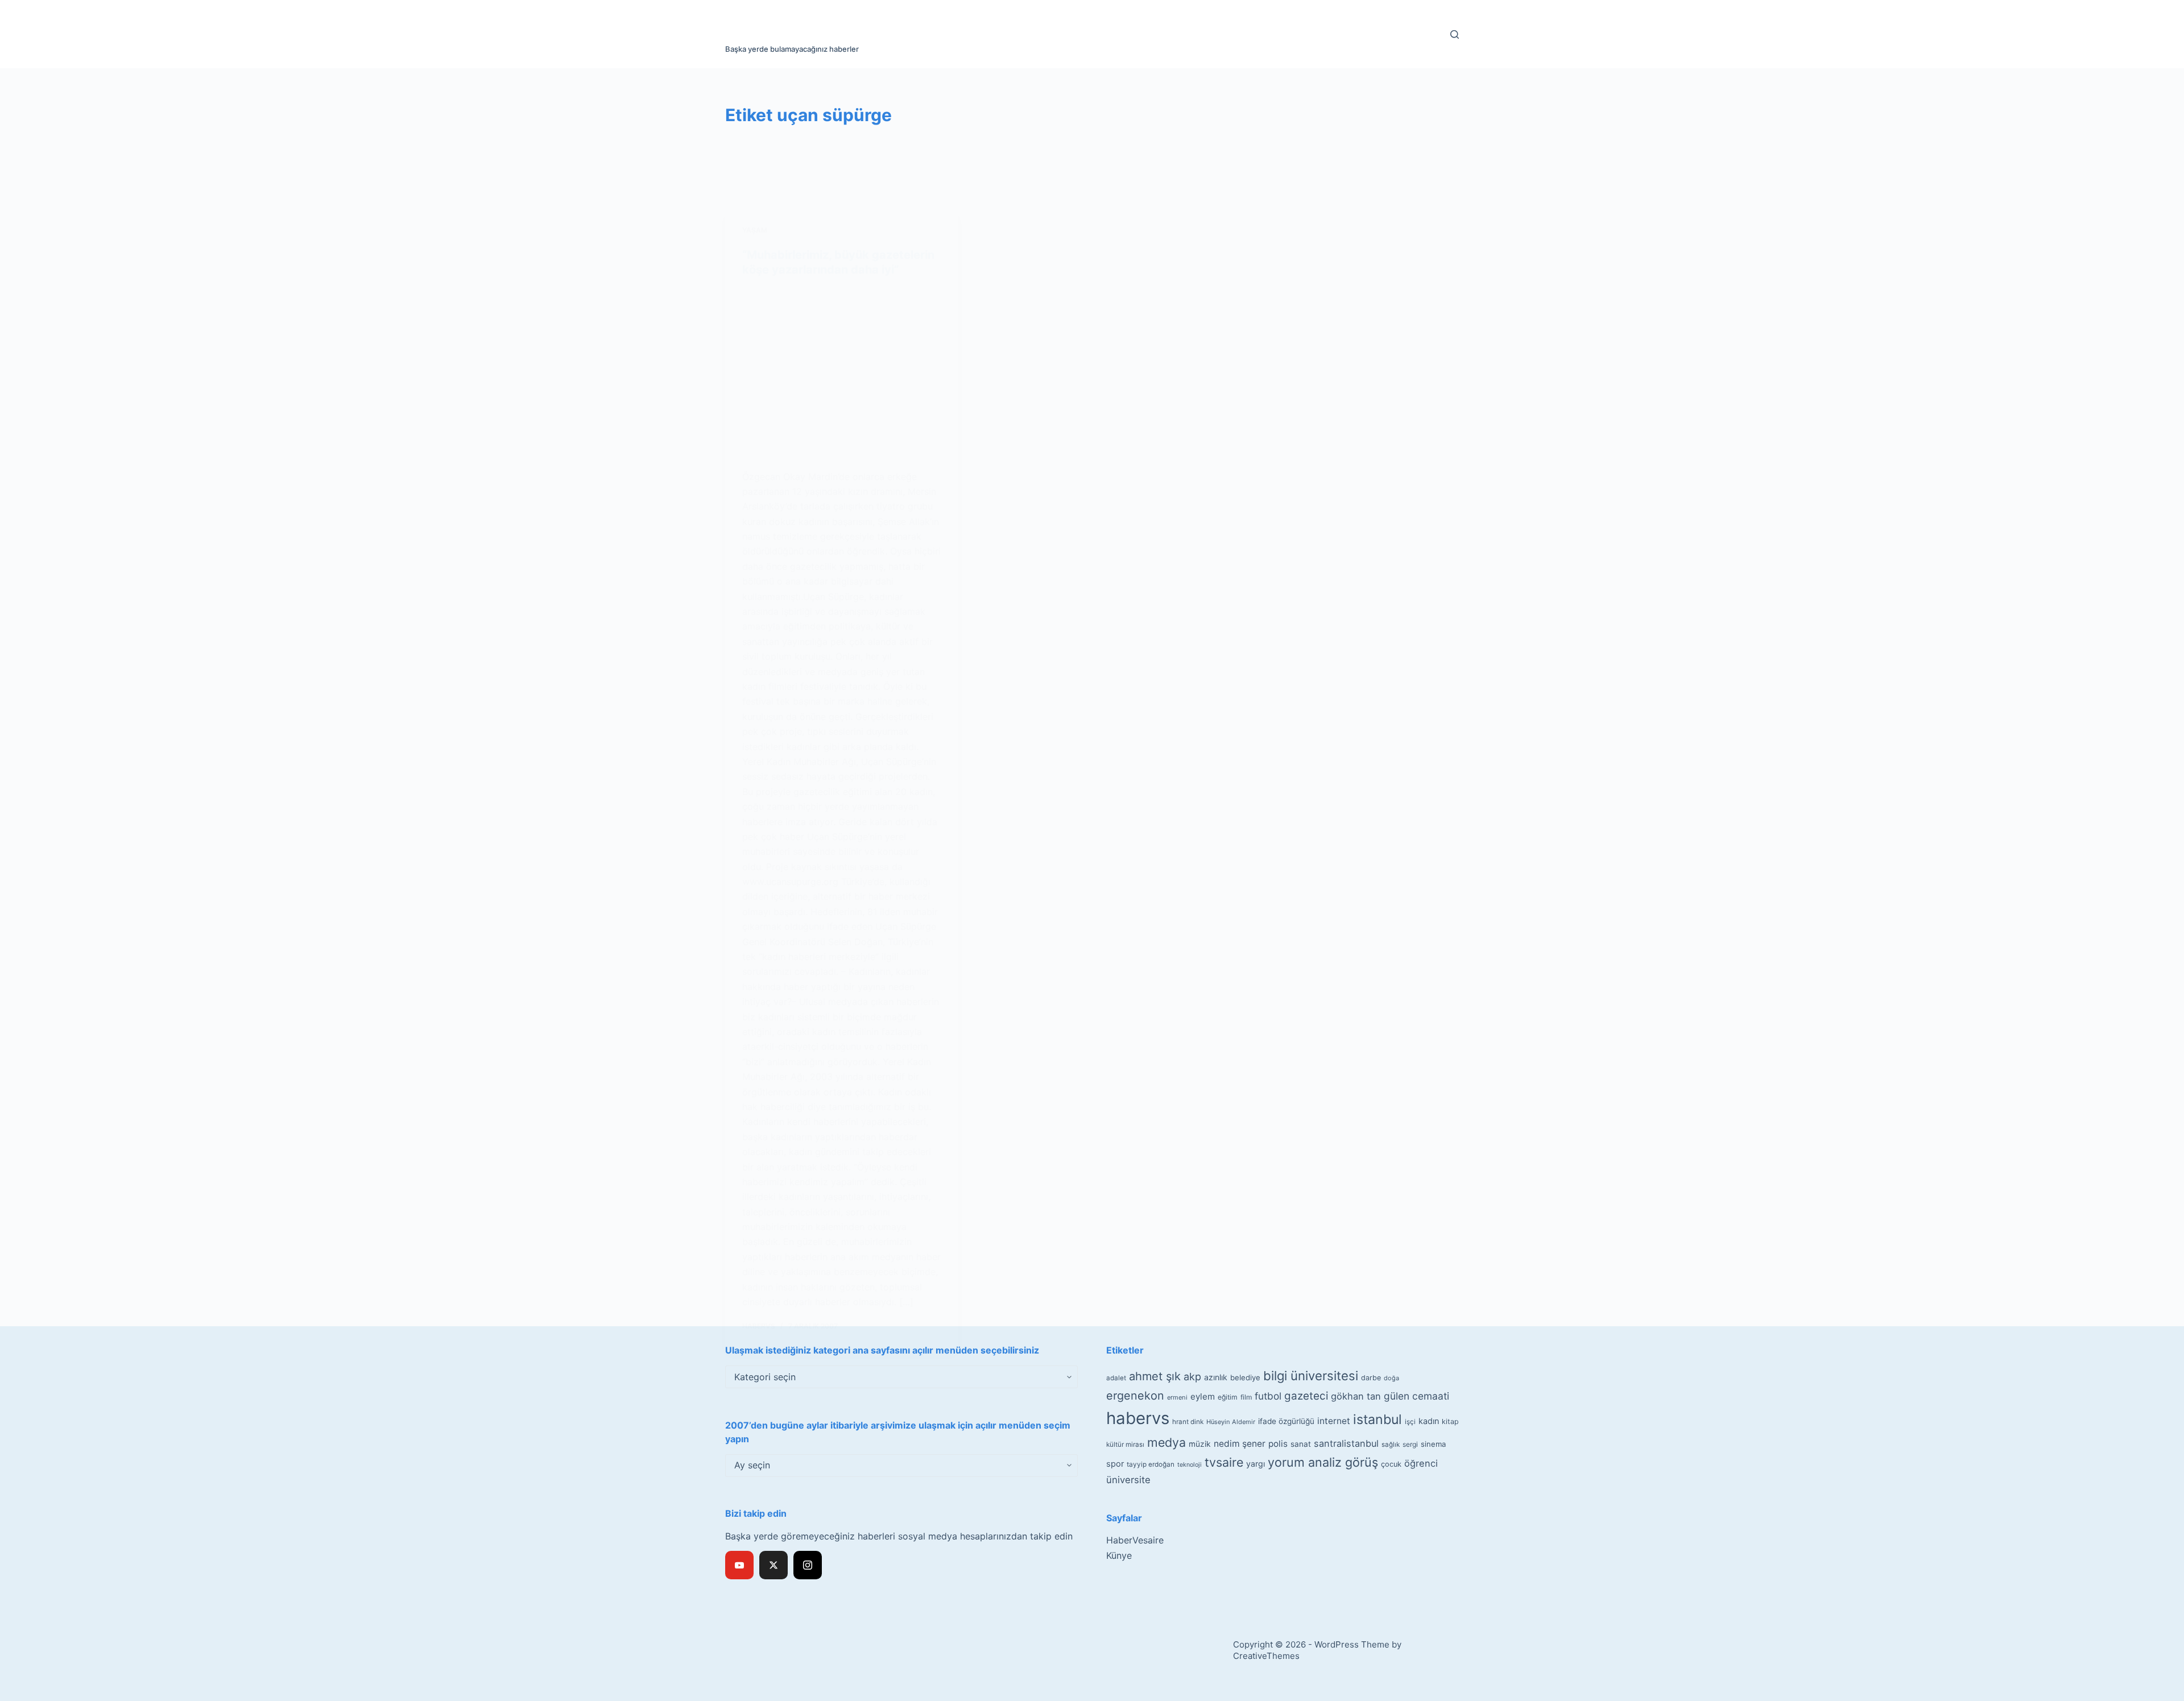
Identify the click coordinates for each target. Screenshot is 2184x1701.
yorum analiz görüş (1323, 1462)
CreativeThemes (1266, 1656)
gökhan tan (1356, 1396)
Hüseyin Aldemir (1231, 1422)
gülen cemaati (1416, 1396)
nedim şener (1240, 1444)
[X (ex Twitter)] (773, 1565)
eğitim (1228, 1397)
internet (1334, 1421)
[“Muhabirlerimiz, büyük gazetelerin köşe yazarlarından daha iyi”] (842, 373)
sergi (1410, 1444)
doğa (1391, 1378)
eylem (1203, 1396)
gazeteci (1306, 1396)
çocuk (1391, 1464)
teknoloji (1190, 1465)
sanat (1301, 1444)
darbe (1371, 1378)
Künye (1119, 1555)
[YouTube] (739, 1565)
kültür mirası (1125, 1445)
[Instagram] (808, 1565)
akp (1192, 1377)
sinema (1433, 1444)
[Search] (1455, 34)
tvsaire (1224, 1462)
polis (1278, 1444)
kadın (1429, 1421)
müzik (1200, 1444)
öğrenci (1421, 1463)
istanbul (1378, 1419)
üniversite (1128, 1480)
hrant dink (1188, 1422)
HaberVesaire (1135, 1540)
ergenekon (1135, 1396)
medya (1167, 1442)
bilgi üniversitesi (1311, 1376)
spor (1115, 1464)
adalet (1116, 1378)
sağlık (1391, 1445)
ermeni (1177, 1397)
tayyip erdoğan (1151, 1464)
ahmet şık (1155, 1376)
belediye (1245, 1377)
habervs (1138, 1418)
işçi (1410, 1422)
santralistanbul (1346, 1443)
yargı (1256, 1464)
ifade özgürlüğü (1286, 1421)
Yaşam (755, 230)
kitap (1450, 1421)
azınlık (1216, 1377)
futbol (1268, 1396)
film (1246, 1397)
